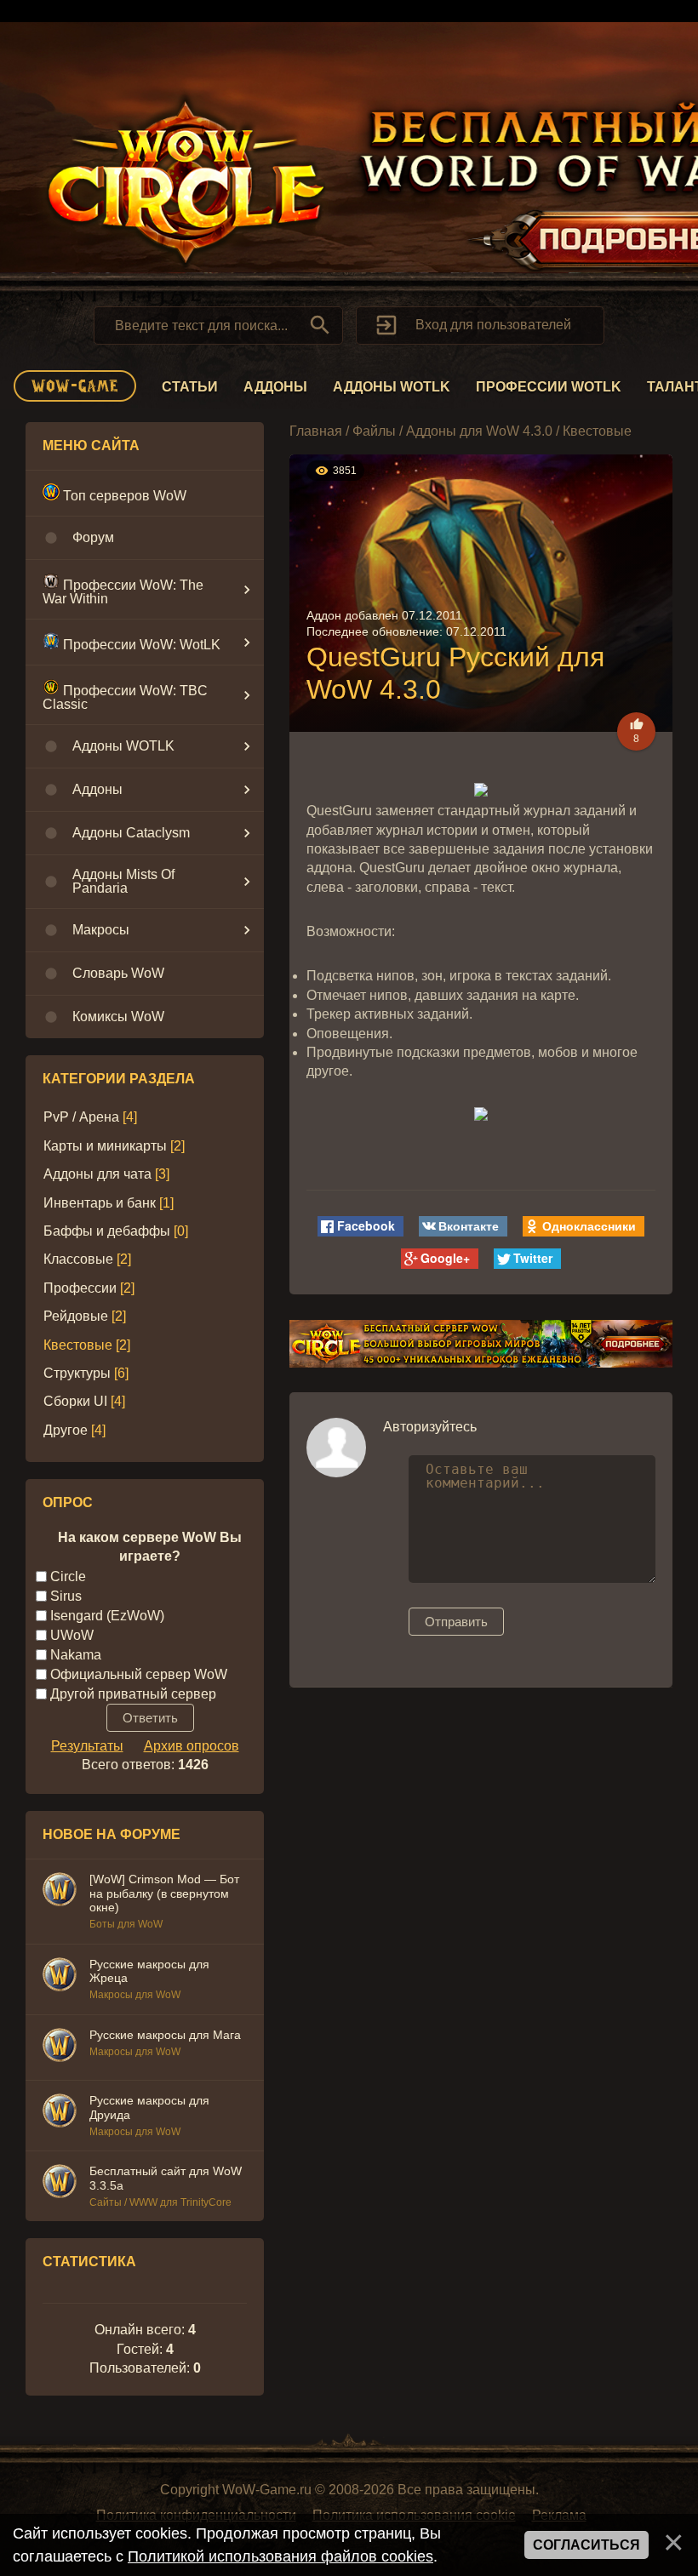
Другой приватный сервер (133, 1693)
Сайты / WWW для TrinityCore (160, 2202)
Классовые (78, 1259)
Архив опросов (192, 1746)
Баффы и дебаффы (107, 1231)
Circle (68, 1576)
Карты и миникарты (105, 1146)
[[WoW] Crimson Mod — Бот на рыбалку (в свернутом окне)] (60, 1892)
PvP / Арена (81, 1117)
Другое (66, 1430)
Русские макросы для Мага (165, 2035)
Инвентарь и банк (100, 1203)
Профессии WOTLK (549, 387)
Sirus (66, 1595)
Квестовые (78, 1345)
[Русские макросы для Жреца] (60, 1977)
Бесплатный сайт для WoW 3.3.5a (166, 2178)
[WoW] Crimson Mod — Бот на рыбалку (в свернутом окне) (164, 1893)
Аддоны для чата (97, 1174)
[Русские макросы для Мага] (60, 2048)
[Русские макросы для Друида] (60, 2113)
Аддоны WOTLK (392, 387)
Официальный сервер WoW (139, 1674)
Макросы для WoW (135, 1995)
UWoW (72, 1634)
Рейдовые (76, 1316)
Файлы (374, 431)
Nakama (76, 1654)
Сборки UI (75, 1401)
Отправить (456, 1622)
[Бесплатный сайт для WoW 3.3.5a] (60, 2184)
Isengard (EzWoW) (107, 1615)
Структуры (77, 1373)
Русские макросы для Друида (149, 2108)
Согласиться (586, 2545)
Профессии (80, 1288)
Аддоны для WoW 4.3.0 (479, 431)
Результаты (87, 1746)
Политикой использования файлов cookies (280, 2556)
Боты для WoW (126, 1924)
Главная (316, 431)
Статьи (190, 387)
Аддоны (275, 387)
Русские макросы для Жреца (149, 1971)
